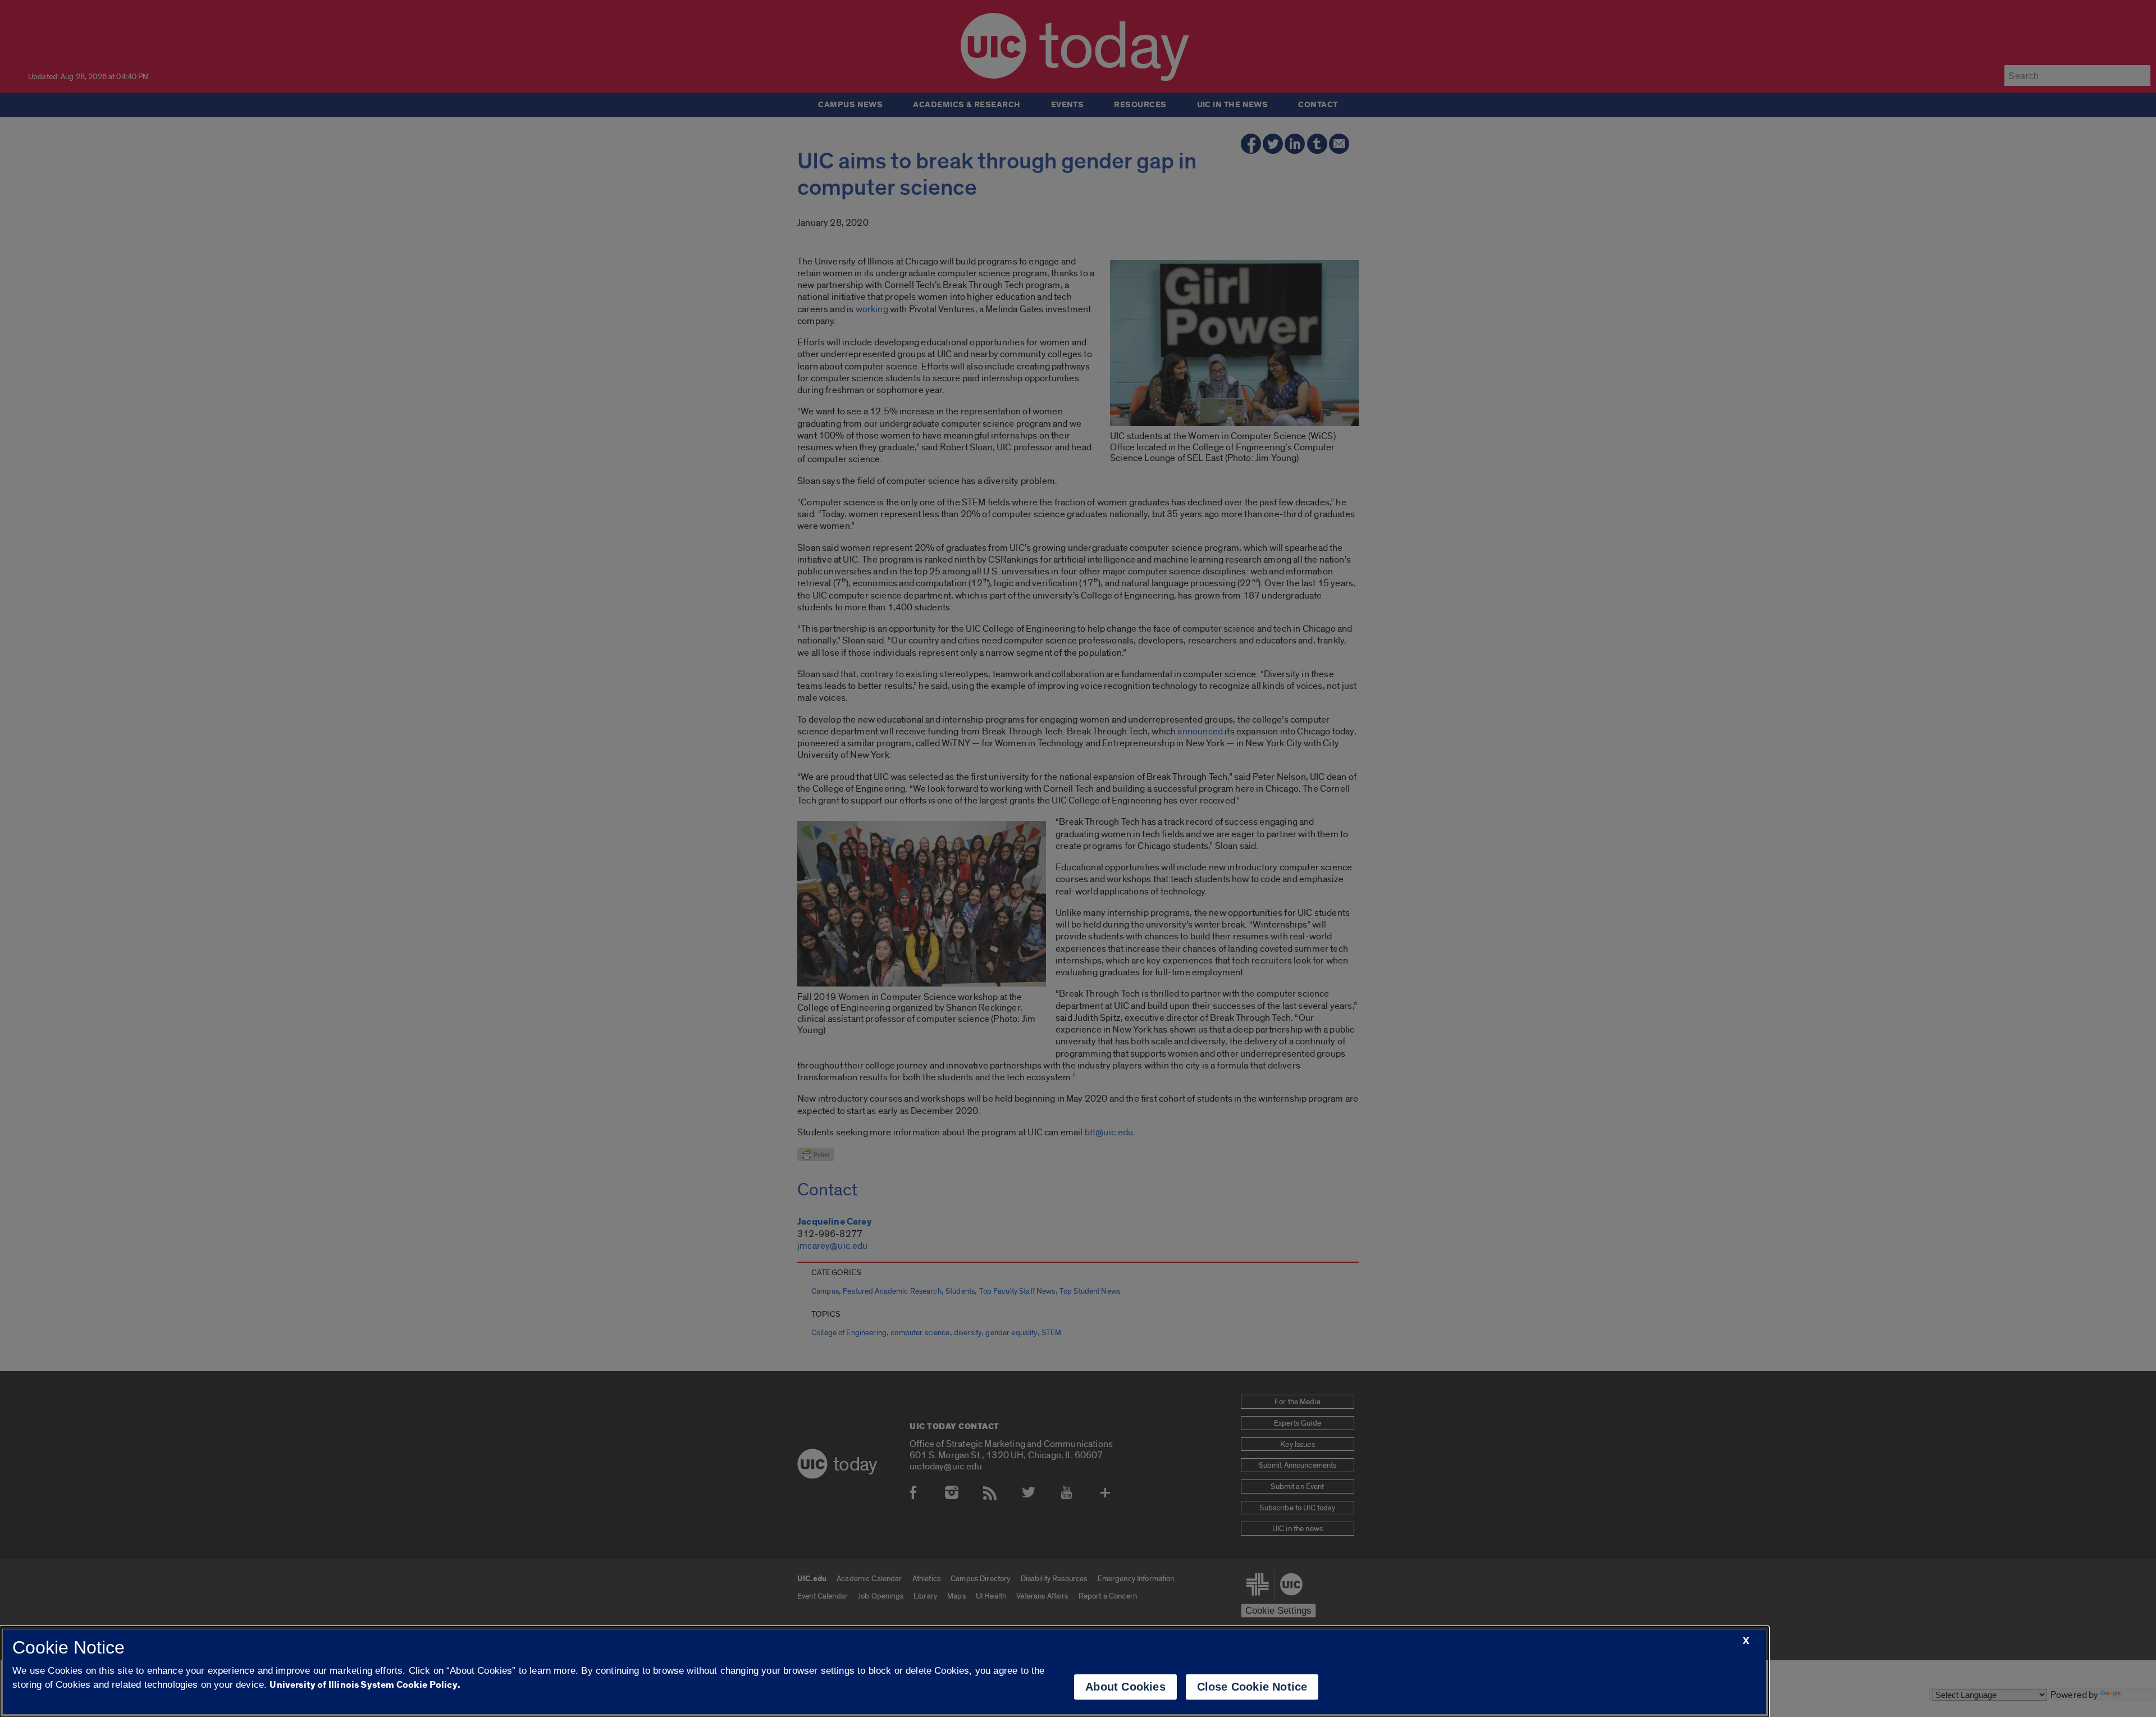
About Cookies (1125, 1687)
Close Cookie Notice (1252, 1687)
